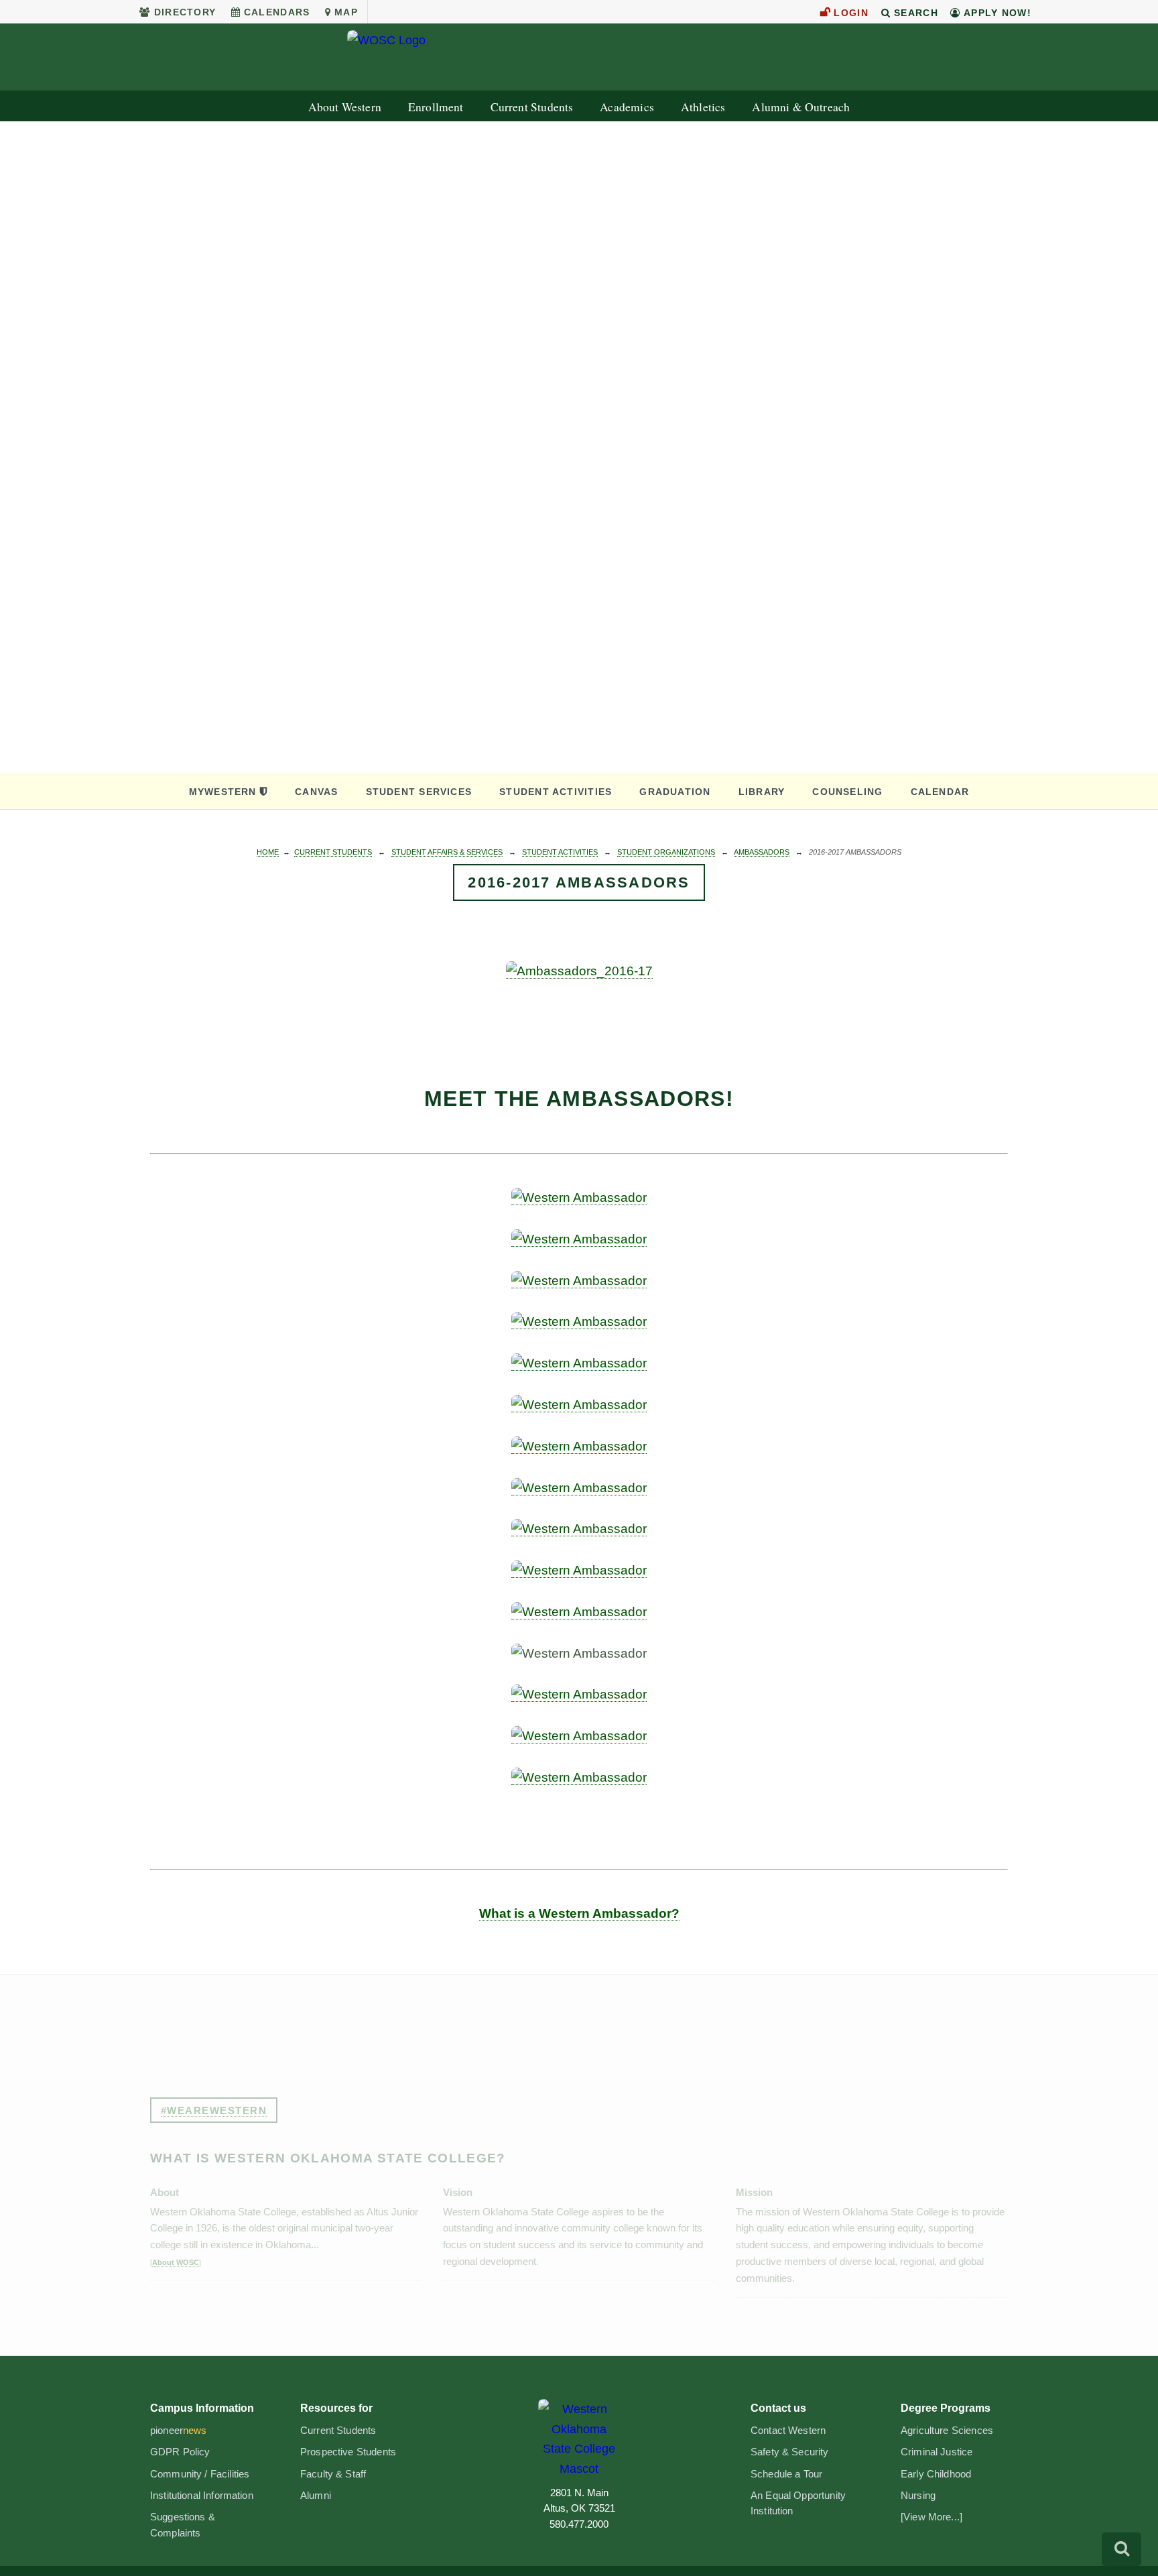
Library (762, 792)
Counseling (847, 792)
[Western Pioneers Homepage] (579, 2439)
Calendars (277, 12)
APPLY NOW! (996, 13)
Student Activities (556, 792)
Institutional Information (202, 2496)
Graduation (675, 792)
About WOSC (176, 2262)
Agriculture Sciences (947, 2431)
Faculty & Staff (333, 2474)
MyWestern (223, 792)
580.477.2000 (579, 2524)
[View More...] (931, 2517)
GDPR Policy (180, 2452)
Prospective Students (348, 2452)
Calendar (940, 792)
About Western (345, 107)
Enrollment (436, 107)
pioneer (179, 2431)
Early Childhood (936, 2474)
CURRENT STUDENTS (333, 852)
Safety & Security (790, 2452)
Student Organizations (666, 852)
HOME (268, 852)
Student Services (419, 792)
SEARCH (914, 13)
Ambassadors (762, 852)
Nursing (918, 2496)
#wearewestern (214, 2110)
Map (346, 12)
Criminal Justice (937, 2452)
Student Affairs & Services (447, 852)
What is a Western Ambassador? (579, 1913)
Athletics (703, 107)
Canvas (316, 792)
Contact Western (788, 2431)
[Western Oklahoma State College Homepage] (579, 58)
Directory (185, 12)
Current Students (532, 107)
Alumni (316, 2496)
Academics (627, 107)
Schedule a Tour (786, 2474)
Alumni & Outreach (801, 107)
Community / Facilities (200, 2474)
